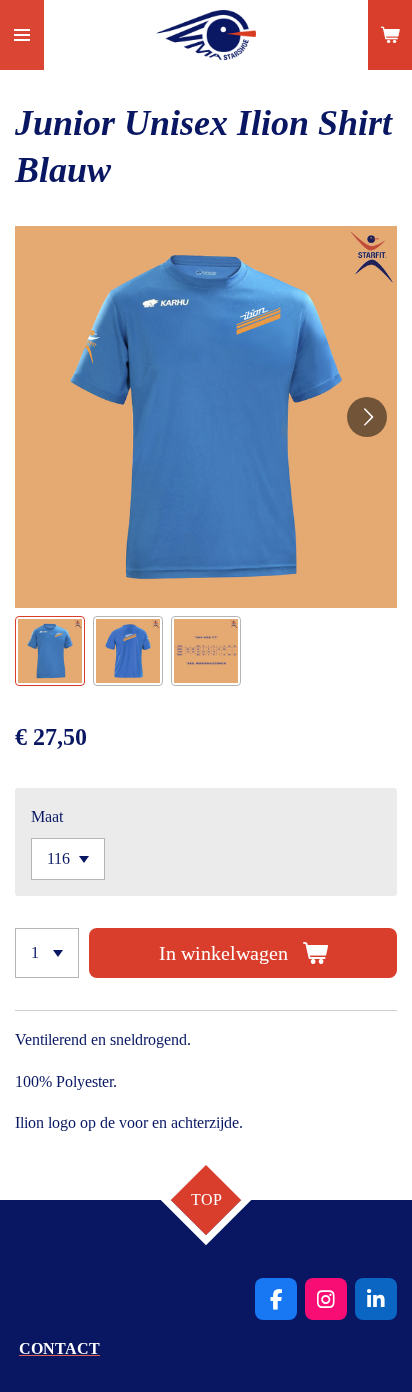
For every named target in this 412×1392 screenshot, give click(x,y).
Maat (47, 816)
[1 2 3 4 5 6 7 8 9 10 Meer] (47, 953)
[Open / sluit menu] (22, 35)
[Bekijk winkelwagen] (390, 35)
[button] (50, 651)
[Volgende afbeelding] (367, 417)
